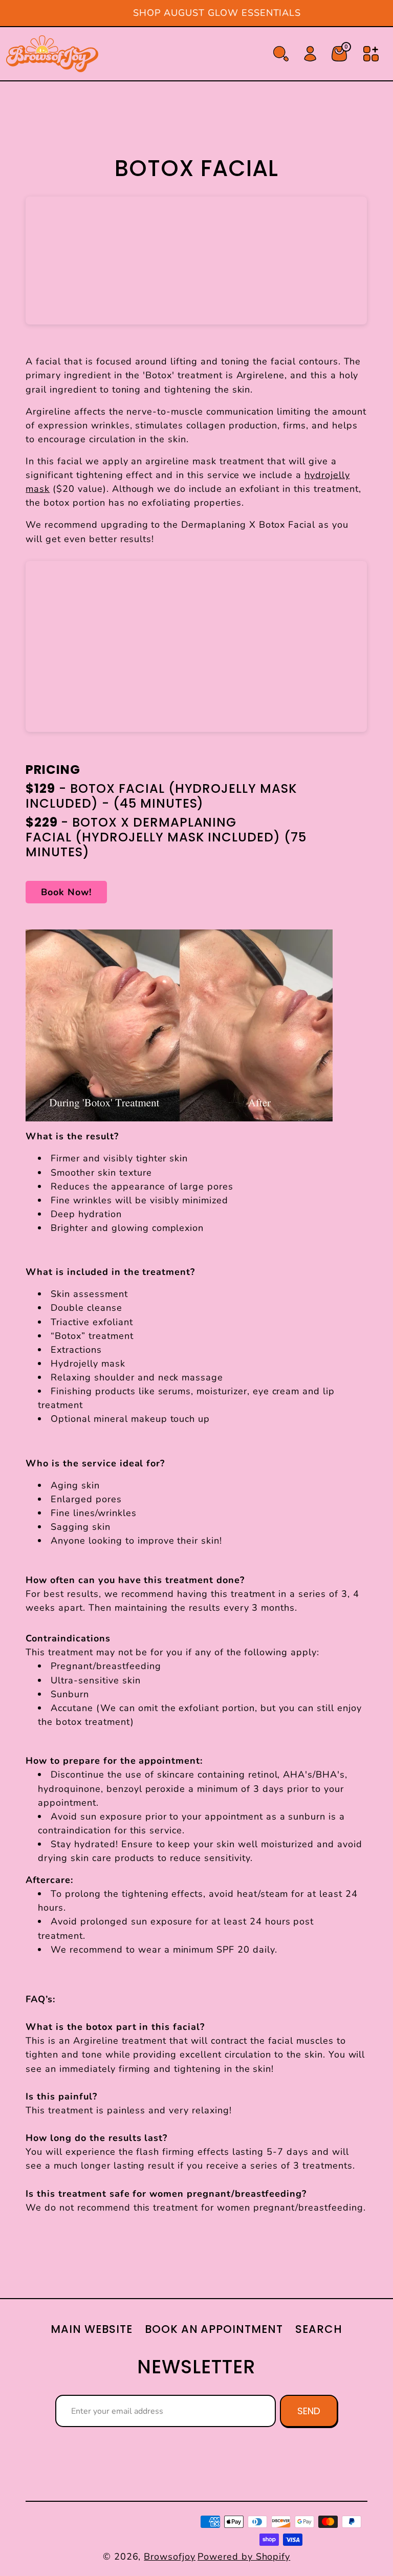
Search (319, 2329)
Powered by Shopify (244, 2557)
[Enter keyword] (281, 54)
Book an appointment (214, 2329)
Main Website (92, 2329)
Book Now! (66, 892)
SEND (309, 2411)
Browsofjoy (170, 2557)
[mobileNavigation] (371, 54)
